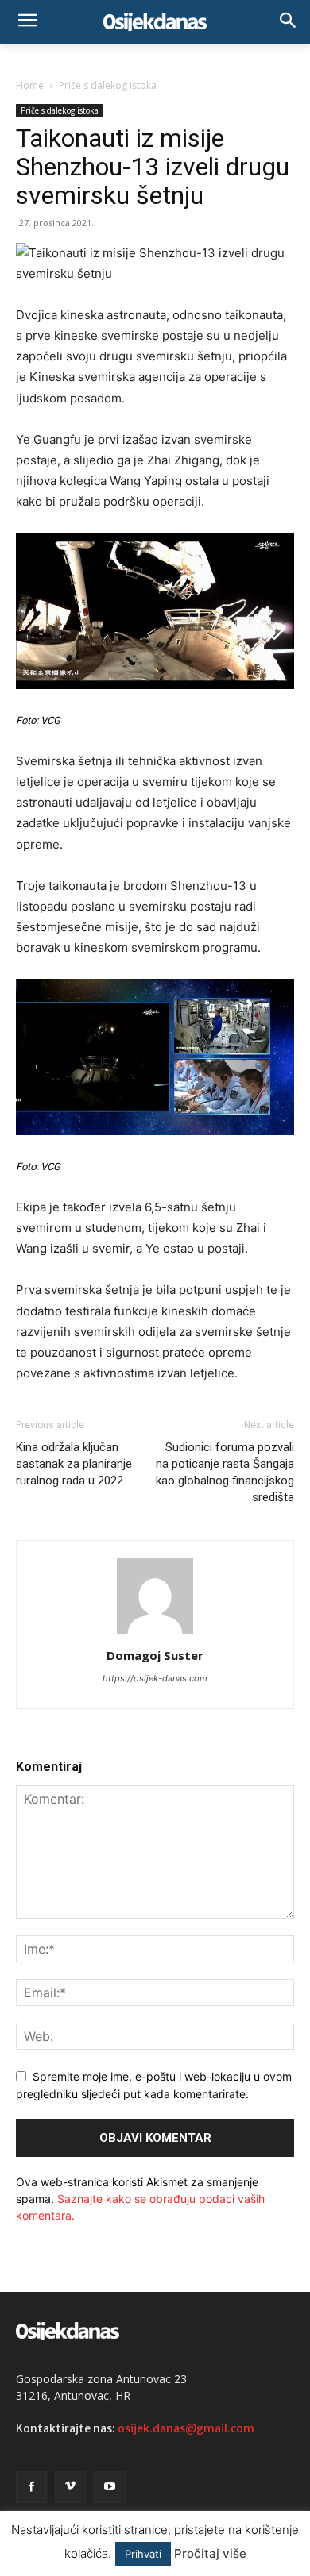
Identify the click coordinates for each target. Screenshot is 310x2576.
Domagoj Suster (155, 1655)
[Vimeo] (70, 2487)
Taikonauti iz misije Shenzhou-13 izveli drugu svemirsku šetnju (153, 167)
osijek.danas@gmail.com (186, 2428)
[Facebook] (31, 2487)
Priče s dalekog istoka (108, 85)
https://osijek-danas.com (155, 1678)
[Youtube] (109, 2487)
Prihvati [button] (143, 2554)
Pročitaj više (210, 2553)
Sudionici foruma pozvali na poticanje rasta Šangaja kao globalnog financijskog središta (225, 1472)
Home (30, 85)
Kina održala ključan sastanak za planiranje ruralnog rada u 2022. (74, 1464)
